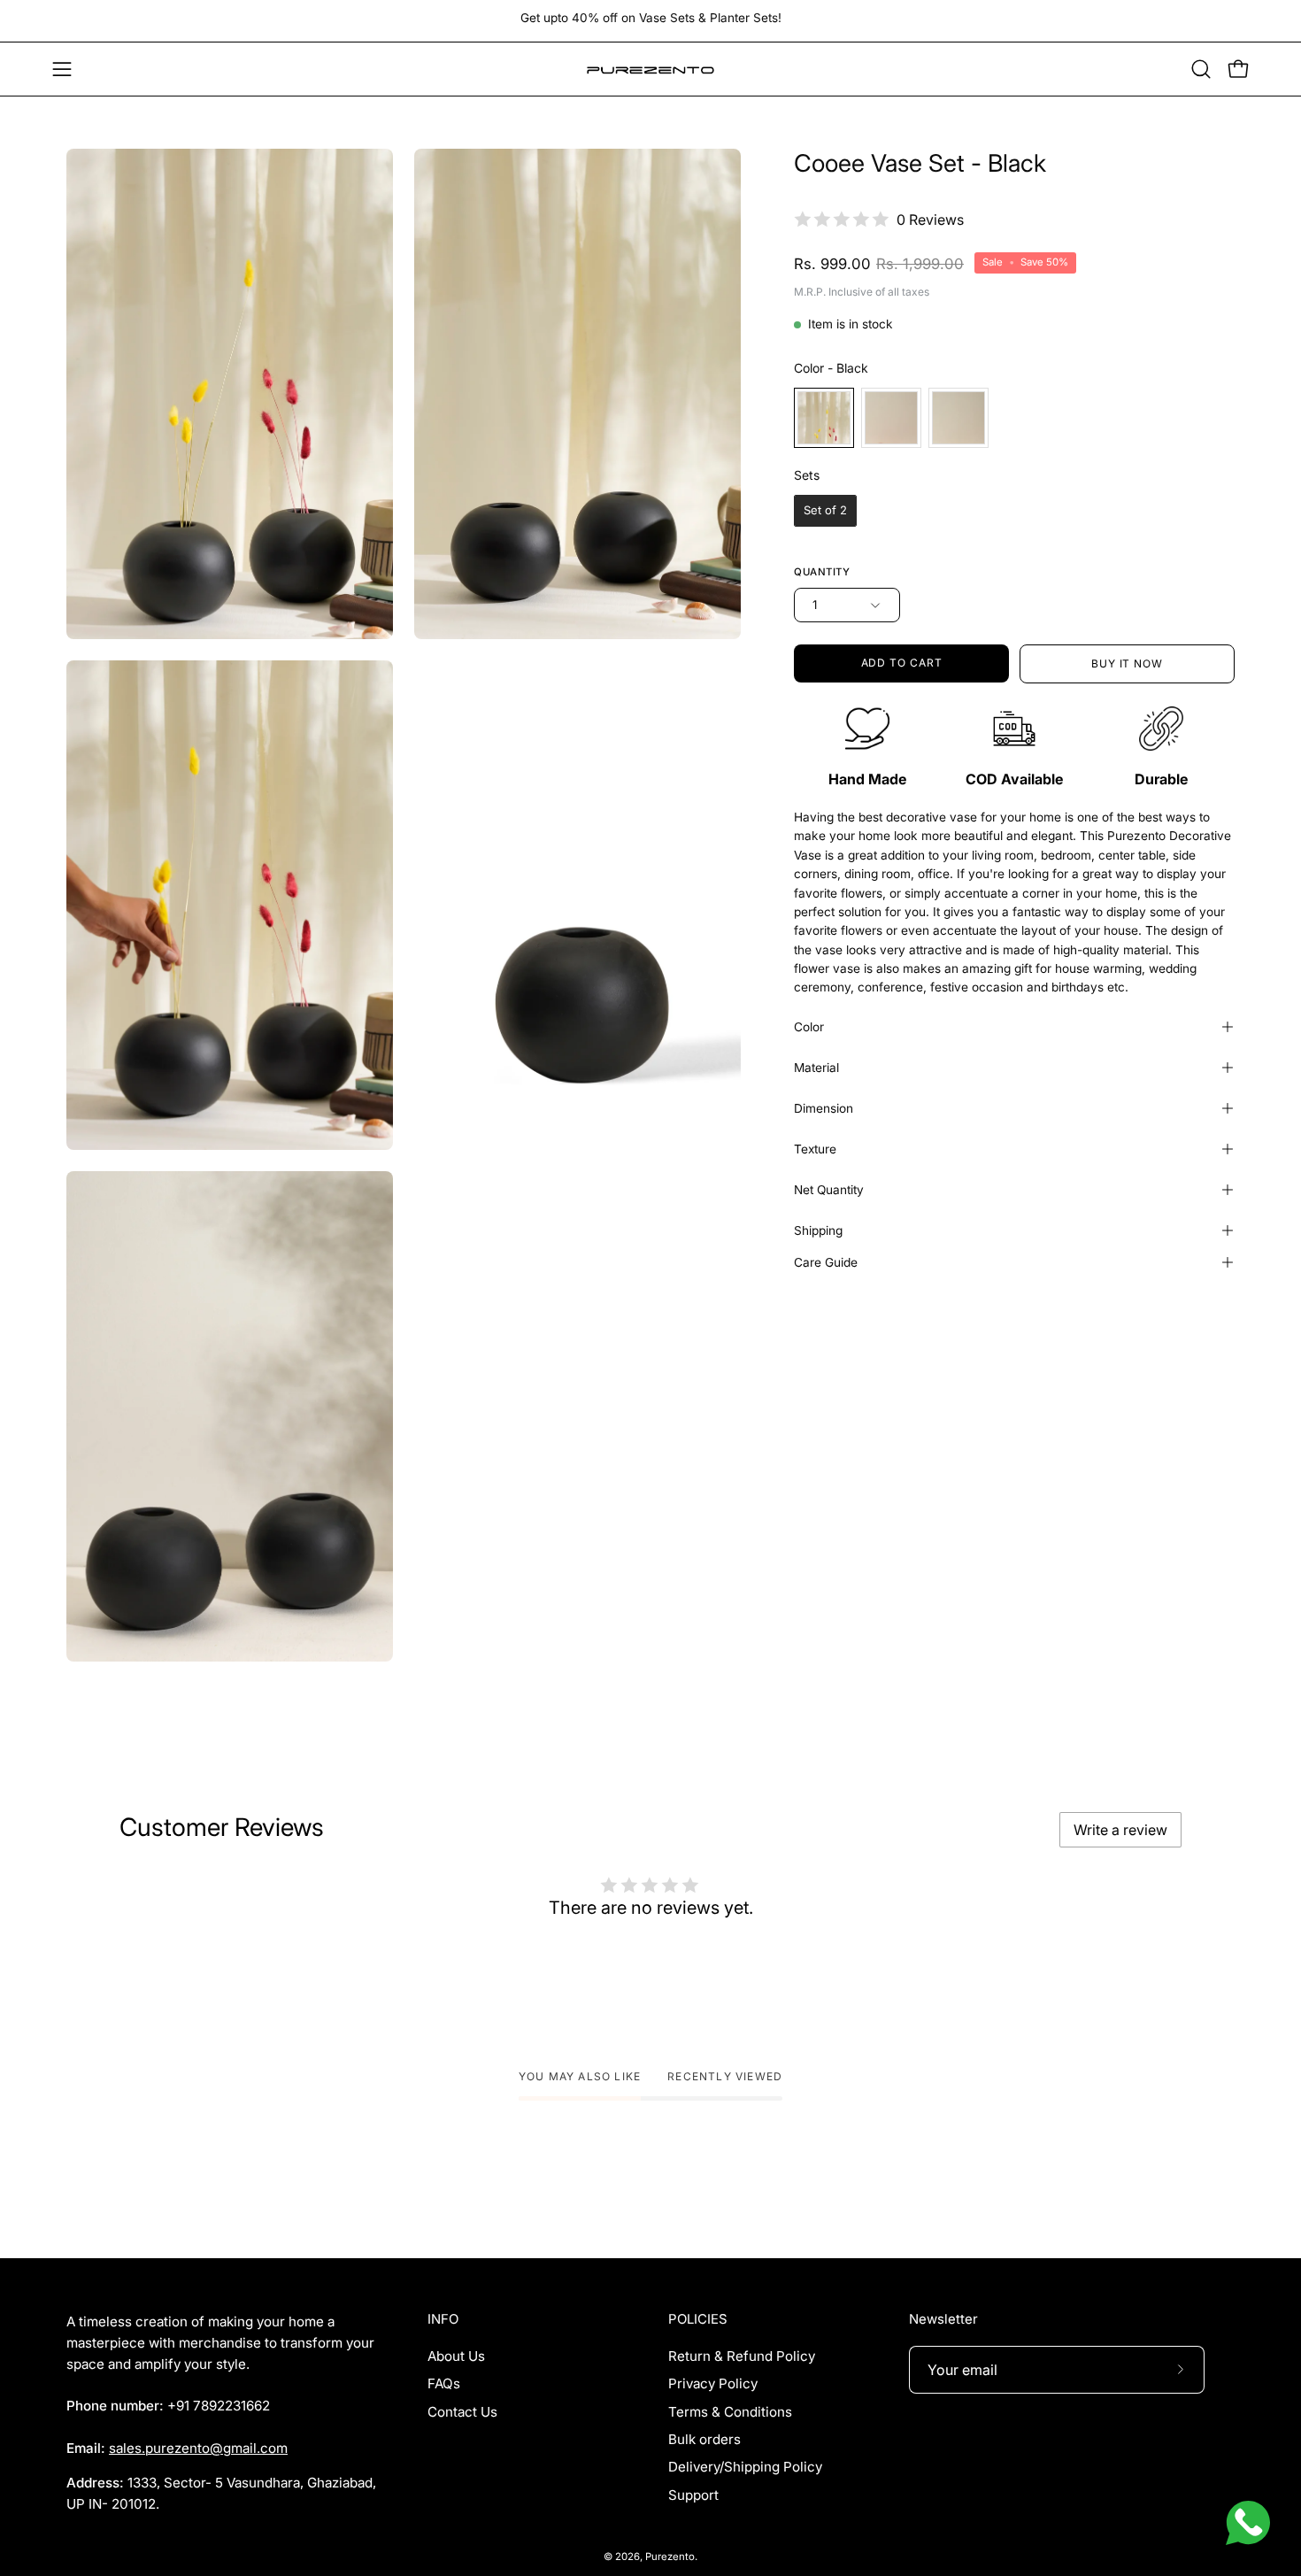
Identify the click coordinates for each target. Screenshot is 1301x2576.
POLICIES (698, 2319)
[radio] (824, 418)
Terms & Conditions (730, 2412)
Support (693, 2495)
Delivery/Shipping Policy (745, 2467)
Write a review (1120, 1830)
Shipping (818, 1230)
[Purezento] (650, 69)
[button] (1201, 69)
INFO (443, 2319)
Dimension (824, 1108)
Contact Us (462, 2412)
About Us (456, 2356)
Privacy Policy (713, 2383)
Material (816, 1068)
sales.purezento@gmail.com (198, 2448)
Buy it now (1127, 663)
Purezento (670, 2557)
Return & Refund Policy (742, 2356)
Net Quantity (829, 1190)
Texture (815, 1149)
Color (809, 1027)
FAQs (444, 2383)
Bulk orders (704, 2439)
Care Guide (826, 1262)
